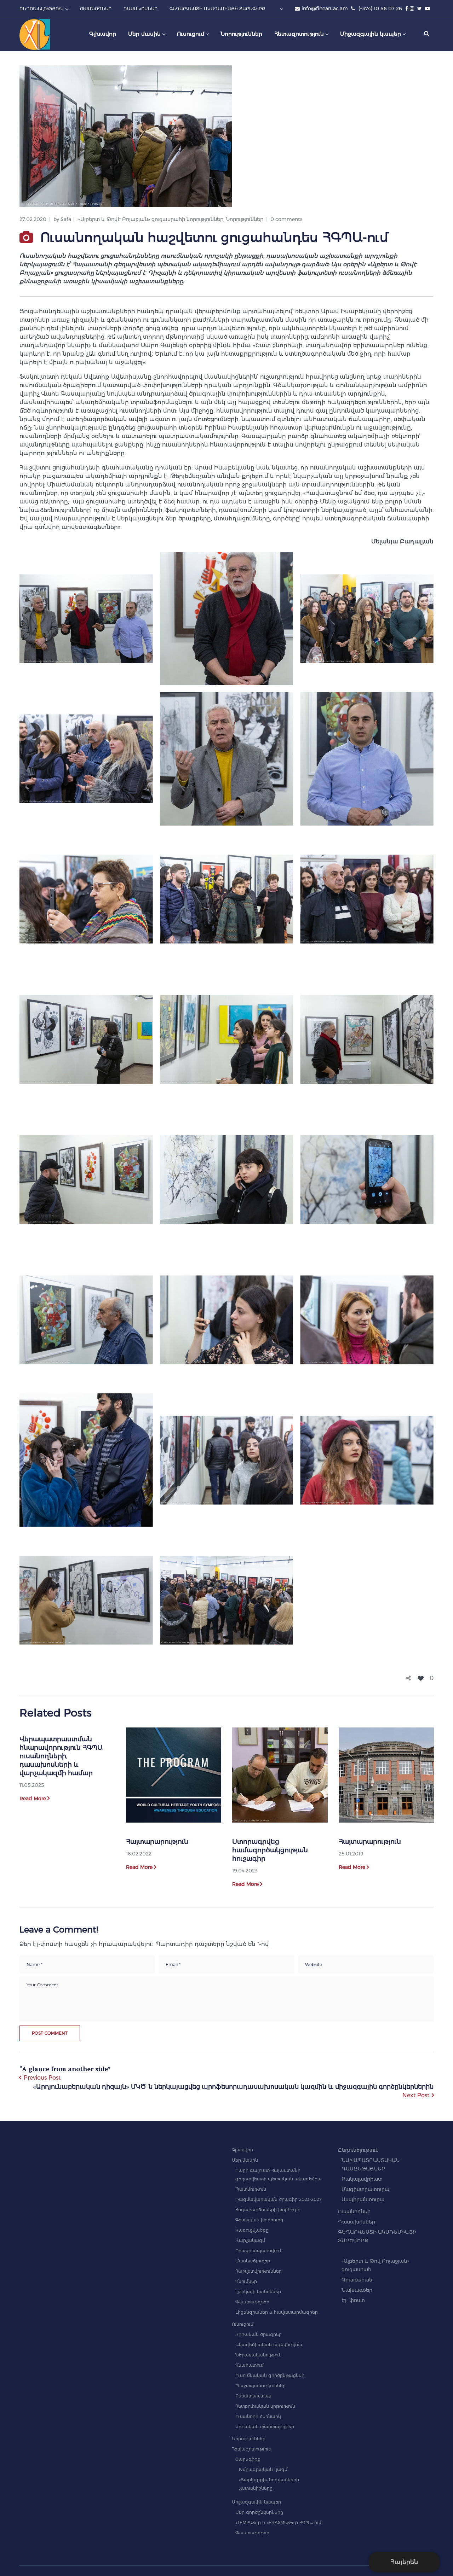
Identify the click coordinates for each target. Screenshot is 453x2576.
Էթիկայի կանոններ (258, 2292)
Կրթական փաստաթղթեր (265, 2427)
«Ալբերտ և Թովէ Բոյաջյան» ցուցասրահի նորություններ (151, 219)
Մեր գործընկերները (259, 2512)
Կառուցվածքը (252, 2230)
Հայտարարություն (157, 1842)
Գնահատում (250, 2365)
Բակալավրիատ (362, 2179)
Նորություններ (245, 219)
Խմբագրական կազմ (263, 2469)
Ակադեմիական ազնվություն (269, 2345)
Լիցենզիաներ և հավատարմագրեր (277, 2312)
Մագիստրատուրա (365, 2189)
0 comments (286, 219)
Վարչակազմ (250, 2240)
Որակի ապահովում (258, 2251)
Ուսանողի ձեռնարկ (258, 2416)
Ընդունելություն (358, 2150)
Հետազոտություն (252, 2449)
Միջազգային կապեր (256, 2502)
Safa (66, 219)
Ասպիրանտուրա (363, 2199)
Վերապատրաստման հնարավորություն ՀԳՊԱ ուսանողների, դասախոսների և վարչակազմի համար (61, 1756)
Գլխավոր (242, 2150)
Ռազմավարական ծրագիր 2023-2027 (279, 2199)
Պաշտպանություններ (260, 2386)
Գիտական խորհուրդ (259, 2220)
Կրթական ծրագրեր (259, 2334)
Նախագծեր (357, 2290)
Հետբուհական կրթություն (265, 2406)
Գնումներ (246, 2281)
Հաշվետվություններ (259, 2271)
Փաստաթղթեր (252, 2302)
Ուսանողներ (354, 2211)
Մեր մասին (245, 2160)
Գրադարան (357, 2280)
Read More (33, 1799)
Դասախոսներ (357, 2222)
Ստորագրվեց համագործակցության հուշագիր (270, 1850)
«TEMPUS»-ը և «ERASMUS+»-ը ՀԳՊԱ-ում (278, 2522)
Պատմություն (251, 2189)
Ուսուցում (243, 2324)
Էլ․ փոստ (353, 2300)
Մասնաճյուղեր (253, 2261)
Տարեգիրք (248, 2459)
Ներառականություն (259, 2355)
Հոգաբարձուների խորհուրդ (268, 2210)
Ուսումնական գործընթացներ (270, 2375)
